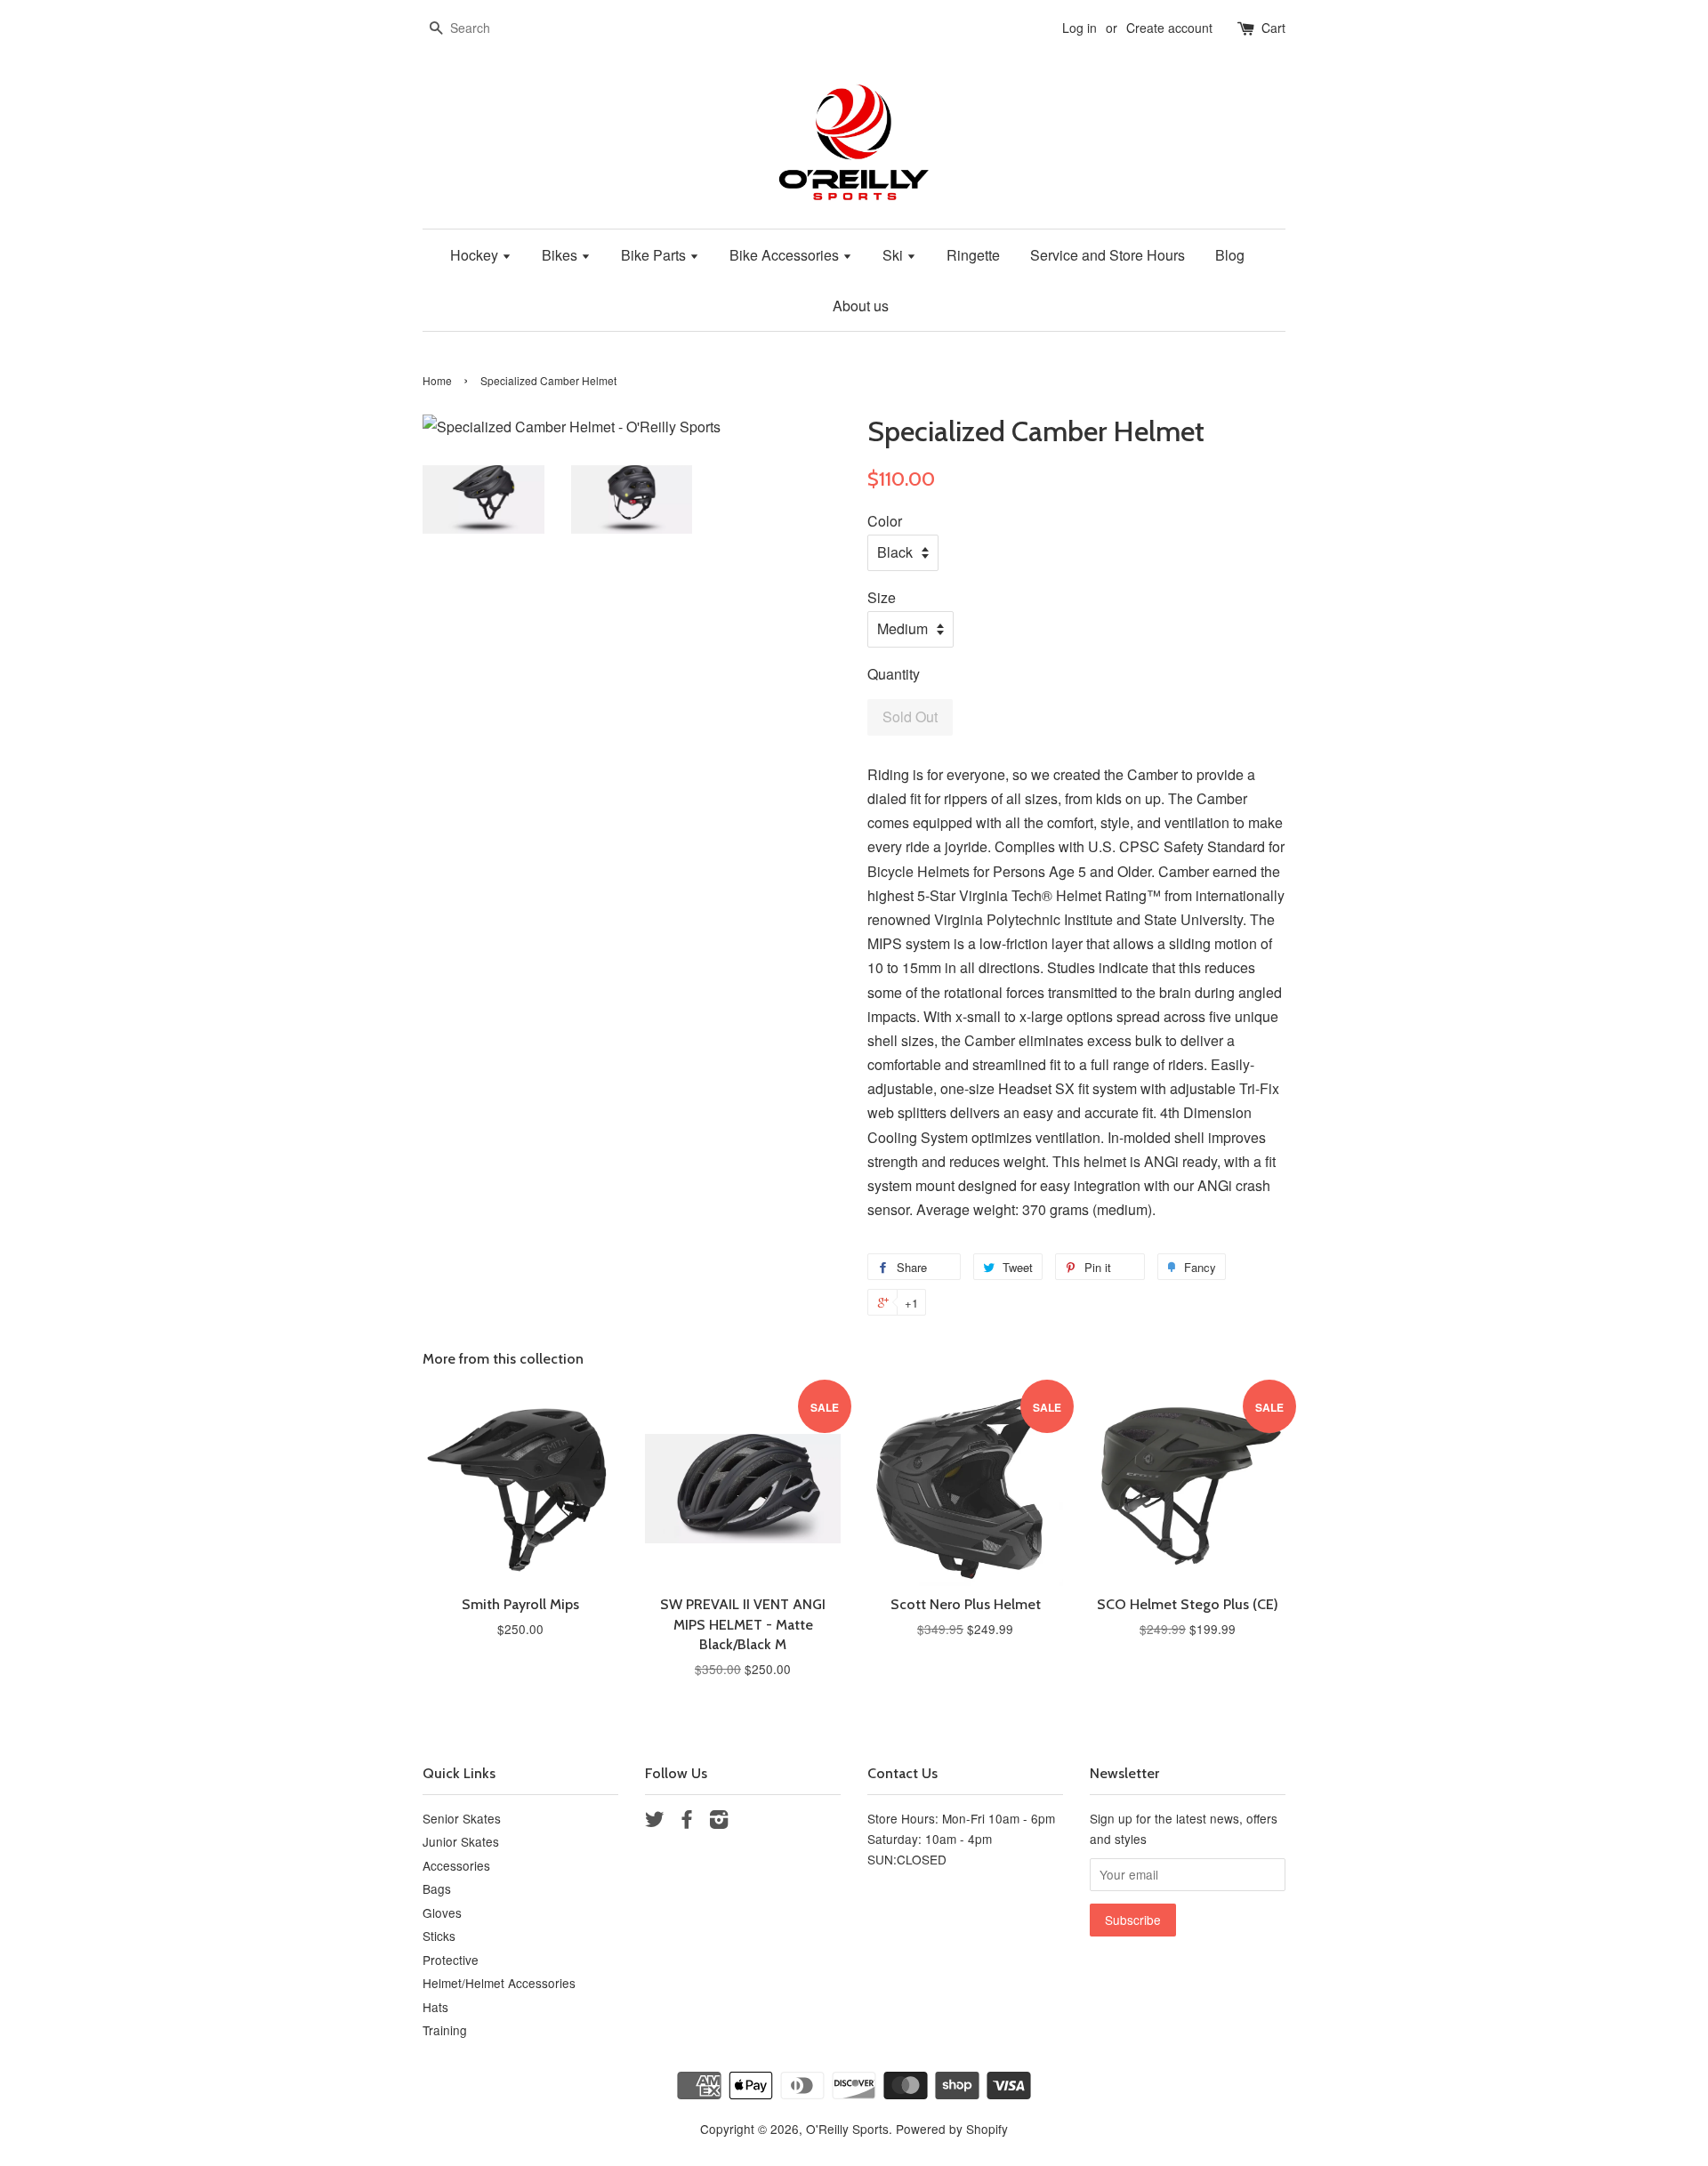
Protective (451, 1960)
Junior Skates (461, 1841)
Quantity (894, 674)
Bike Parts (655, 255)
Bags (437, 1888)
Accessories (456, 1865)
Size (882, 597)
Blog (1230, 255)
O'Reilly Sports (847, 2129)
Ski (894, 255)
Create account (1169, 28)
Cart (1273, 28)
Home (437, 380)
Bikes (561, 255)
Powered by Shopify (952, 2129)
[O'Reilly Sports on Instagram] (719, 1822)
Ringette (973, 255)
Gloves (442, 1912)
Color (885, 521)
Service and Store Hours (1108, 255)
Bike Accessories (786, 255)
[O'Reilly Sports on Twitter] (655, 1822)
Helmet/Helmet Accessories (499, 1983)
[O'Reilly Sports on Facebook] (687, 1822)
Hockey (476, 255)
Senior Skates (462, 1818)
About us (861, 306)
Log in (1080, 28)
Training (445, 2030)
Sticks (439, 1936)
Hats (435, 2007)
